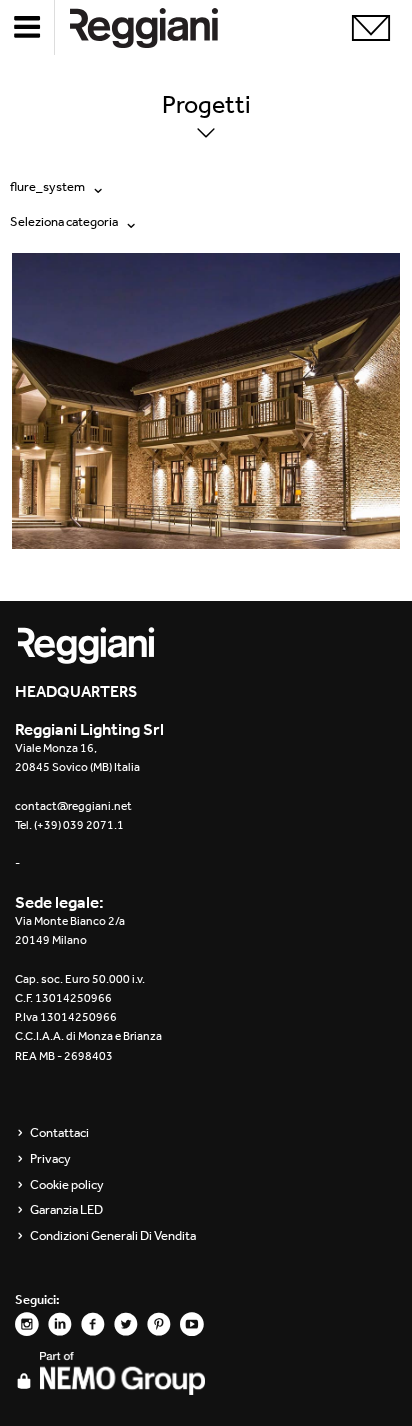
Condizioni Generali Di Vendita (113, 1236)
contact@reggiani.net (73, 806)
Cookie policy (67, 1185)
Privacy (50, 1159)
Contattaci (59, 1133)
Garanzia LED (66, 1210)
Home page (160, 27)
